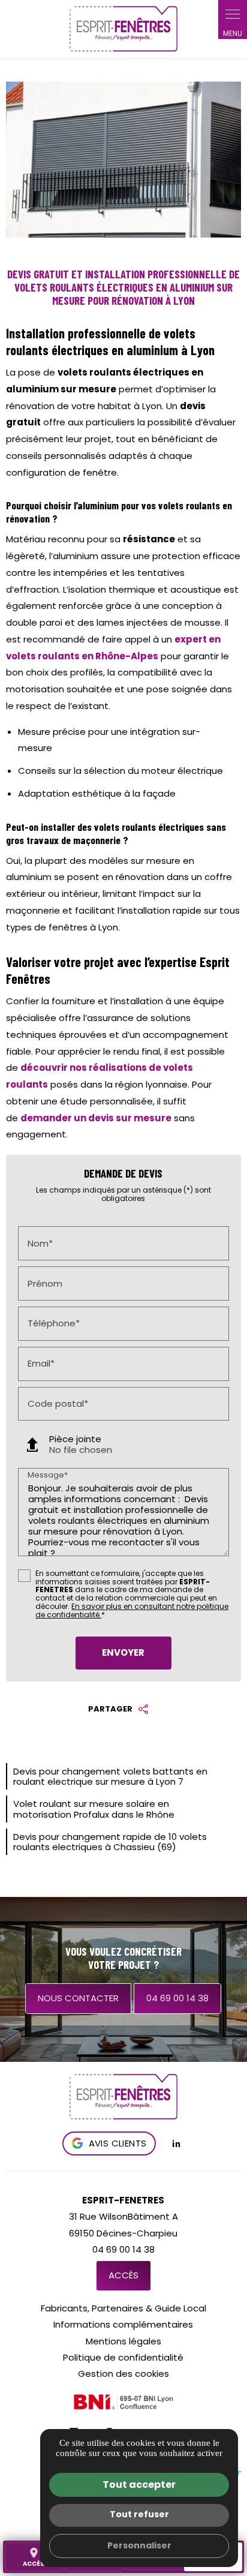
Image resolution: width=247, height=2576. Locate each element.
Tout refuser (139, 2514)
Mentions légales (123, 2341)
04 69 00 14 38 (177, 1998)
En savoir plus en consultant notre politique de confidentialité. (132, 1610)
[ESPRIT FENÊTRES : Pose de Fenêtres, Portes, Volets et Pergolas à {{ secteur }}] (123, 29)
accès (34, 2557)
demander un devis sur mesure (96, 1118)
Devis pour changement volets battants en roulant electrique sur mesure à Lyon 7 (110, 1776)
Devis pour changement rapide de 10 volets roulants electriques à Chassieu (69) (110, 1842)
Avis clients (118, 2143)
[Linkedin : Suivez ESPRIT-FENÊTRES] (176, 2143)
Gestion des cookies (123, 2374)
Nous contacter (78, 1998)
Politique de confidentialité (123, 2357)
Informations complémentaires (123, 2324)
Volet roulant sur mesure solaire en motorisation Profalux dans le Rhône (94, 1809)
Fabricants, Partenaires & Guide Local (123, 2308)
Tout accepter (139, 2485)
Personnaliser (139, 2545)
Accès (123, 2275)
